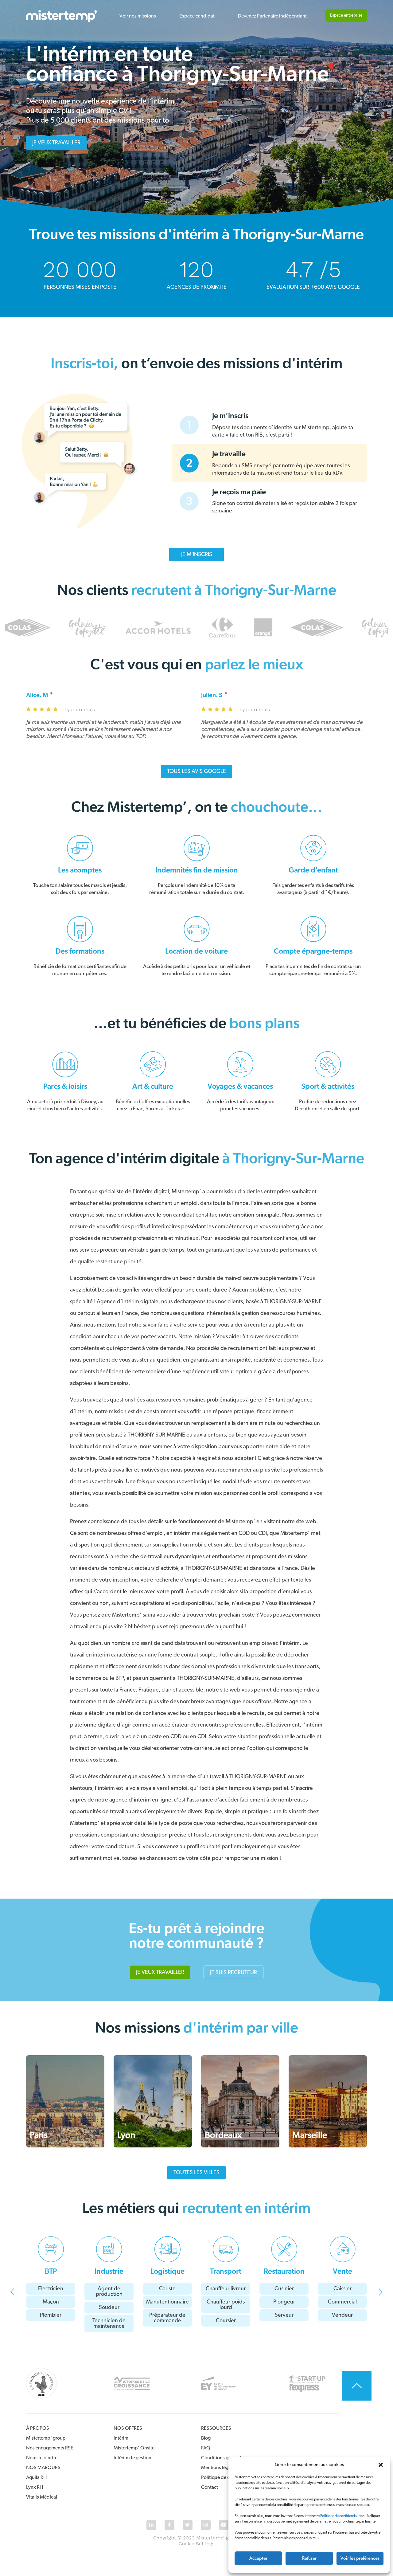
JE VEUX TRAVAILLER (56, 143)
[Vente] (342, 2249)
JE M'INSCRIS (197, 555)
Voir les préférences (360, 2558)
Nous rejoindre (42, 2458)
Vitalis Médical (42, 2497)
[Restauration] (284, 2249)
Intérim (121, 2438)
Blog (206, 2438)
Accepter (258, 2558)
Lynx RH (35, 2487)
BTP (51, 2272)
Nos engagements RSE (50, 2448)
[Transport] (226, 2249)
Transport (226, 2272)
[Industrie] (109, 2249)
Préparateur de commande (167, 2318)
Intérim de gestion (132, 2458)
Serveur (284, 2315)
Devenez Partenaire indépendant (272, 16)
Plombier (51, 2315)
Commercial (342, 2302)
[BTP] (51, 2249)
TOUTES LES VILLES (196, 2173)
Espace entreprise (346, 15)
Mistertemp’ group (46, 2438)
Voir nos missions (138, 16)
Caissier (342, 2289)
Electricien (51, 2289)
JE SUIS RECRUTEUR (233, 1973)
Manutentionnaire (167, 2302)
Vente (342, 2272)
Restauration (284, 2272)
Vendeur (342, 2315)
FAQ (206, 2448)
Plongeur (284, 2302)
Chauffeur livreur (226, 2289)
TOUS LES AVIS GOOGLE (196, 771)
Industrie (109, 2272)
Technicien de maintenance (109, 2323)
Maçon (51, 2302)
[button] (381, 2465)
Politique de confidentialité (341, 2516)
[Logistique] (167, 2249)
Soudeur (109, 2307)
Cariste (167, 2289)
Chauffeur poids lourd (226, 2305)
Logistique (167, 2272)
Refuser (309, 2558)
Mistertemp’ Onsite (134, 2448)
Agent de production (109, 2292)
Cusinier (284, 2289)
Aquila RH (36, 2477)
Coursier (226, 2321)
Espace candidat (197, 16)
